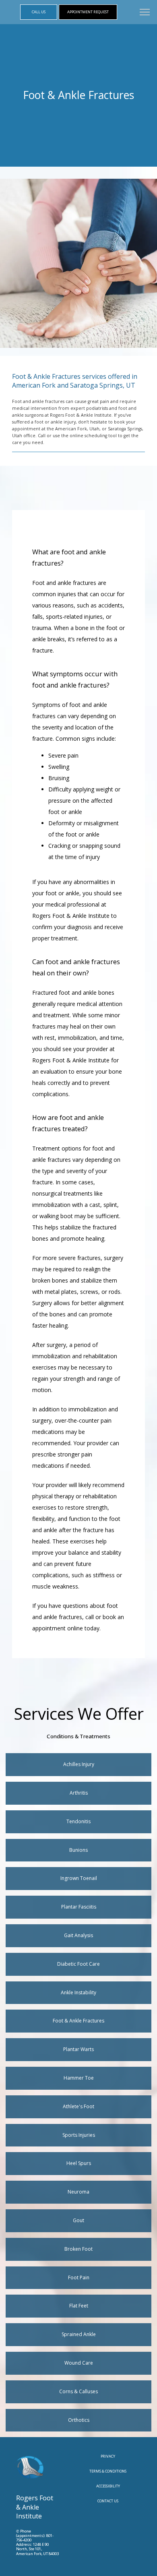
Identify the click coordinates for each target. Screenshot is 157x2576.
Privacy (108, 2456)
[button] (145, 13)
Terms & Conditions (108, 2471)
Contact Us (108, 2501)
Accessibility (108, 2486)
